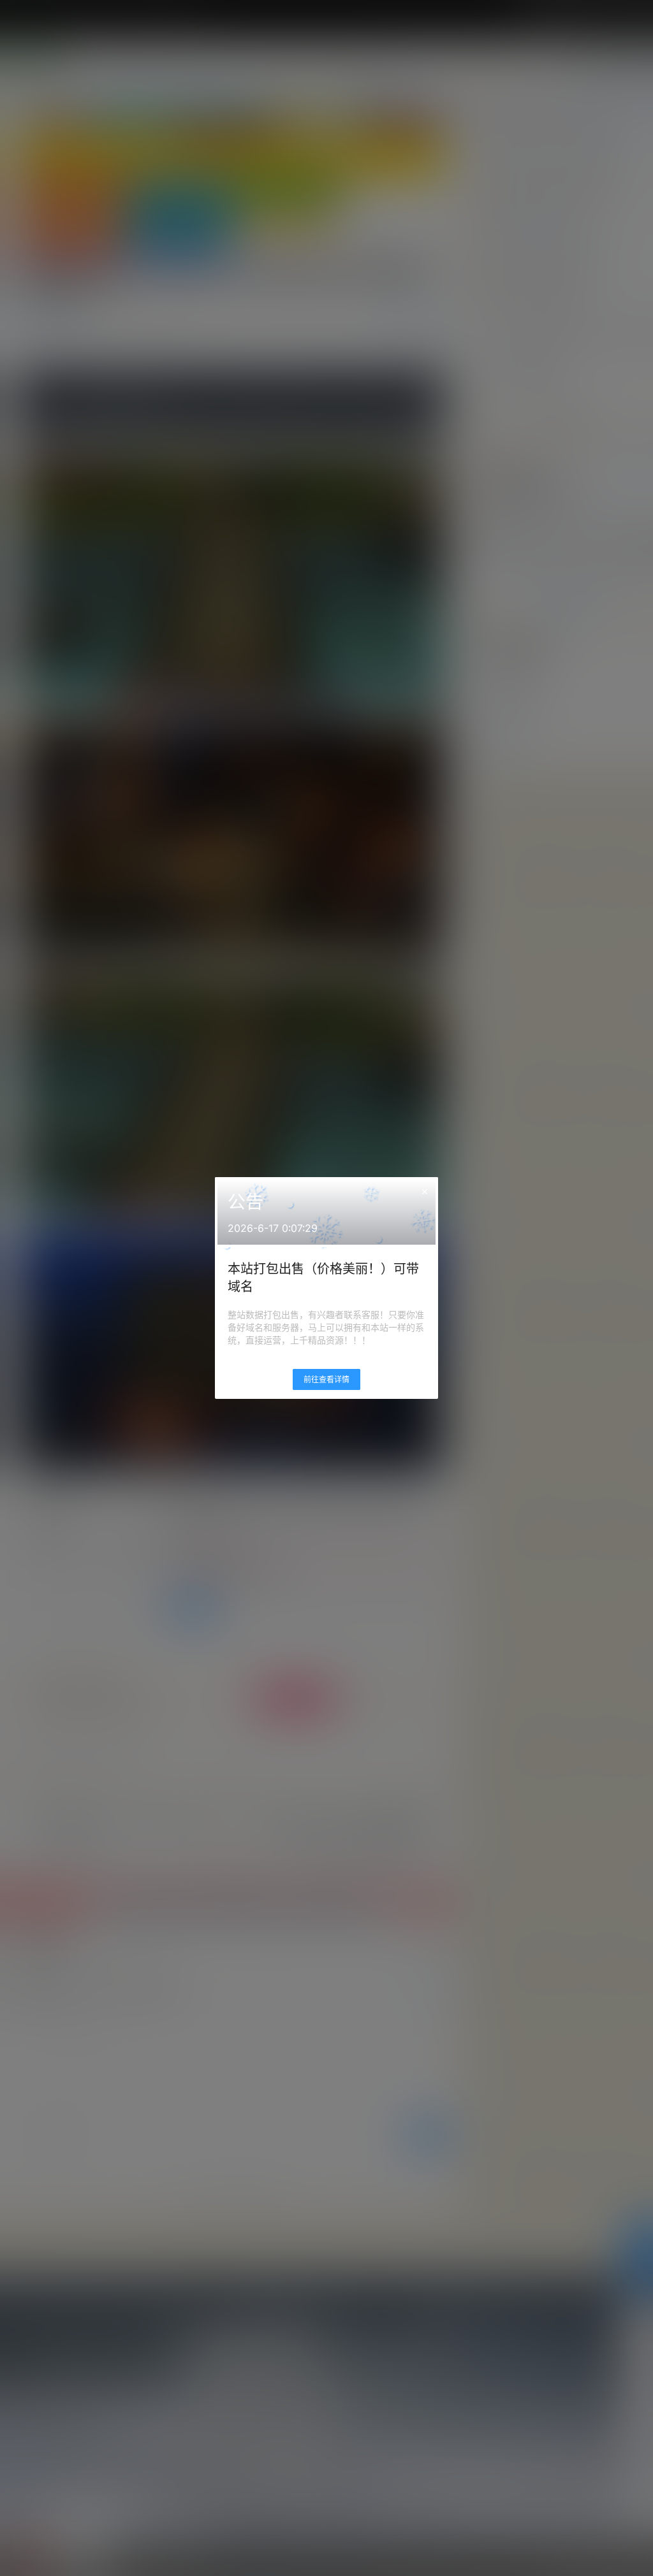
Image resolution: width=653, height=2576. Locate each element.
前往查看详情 (326, 1379)
